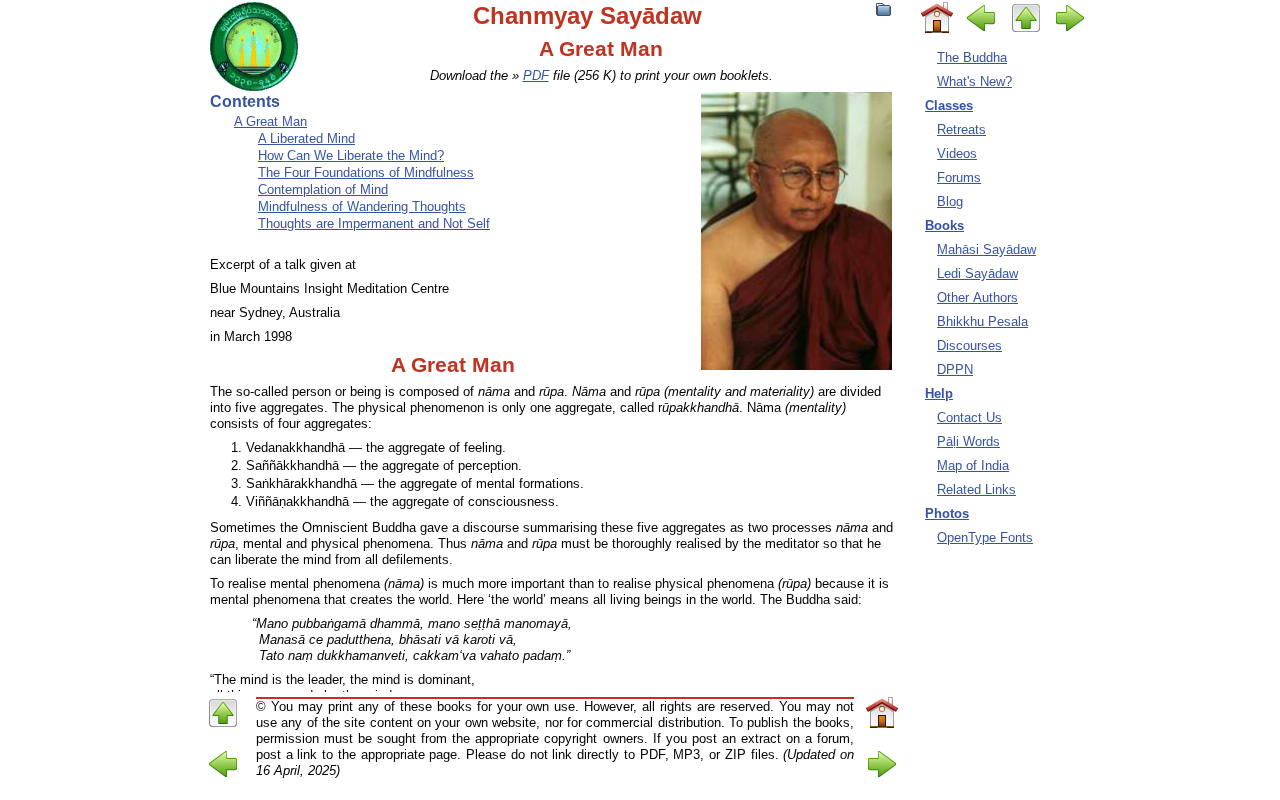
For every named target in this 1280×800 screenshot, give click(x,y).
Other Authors (977, 297)
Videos (957, 153)
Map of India (973, 465)
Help (939, 393)
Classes (949, 105)
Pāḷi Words (968, 441)
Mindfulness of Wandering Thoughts (362, 206)
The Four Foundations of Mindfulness (366, 172)
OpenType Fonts (985, 537)
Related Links (976, 489)
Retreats (961, 129)
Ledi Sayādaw (977, 273)
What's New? (974, 81)
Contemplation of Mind (323, 189)
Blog (950, 201)
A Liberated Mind (306, 138)
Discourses (969, 345)
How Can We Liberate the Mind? (351, 155)
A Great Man (270, 121)
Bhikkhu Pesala (982, 321)
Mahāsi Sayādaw (986, 249)
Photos (947, 513)
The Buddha (972, 57)
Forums (959, 177)
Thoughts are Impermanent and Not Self (374, 223)
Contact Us (969, 417)
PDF (536, 75)
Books (944, 225)
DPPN (955, 369)
